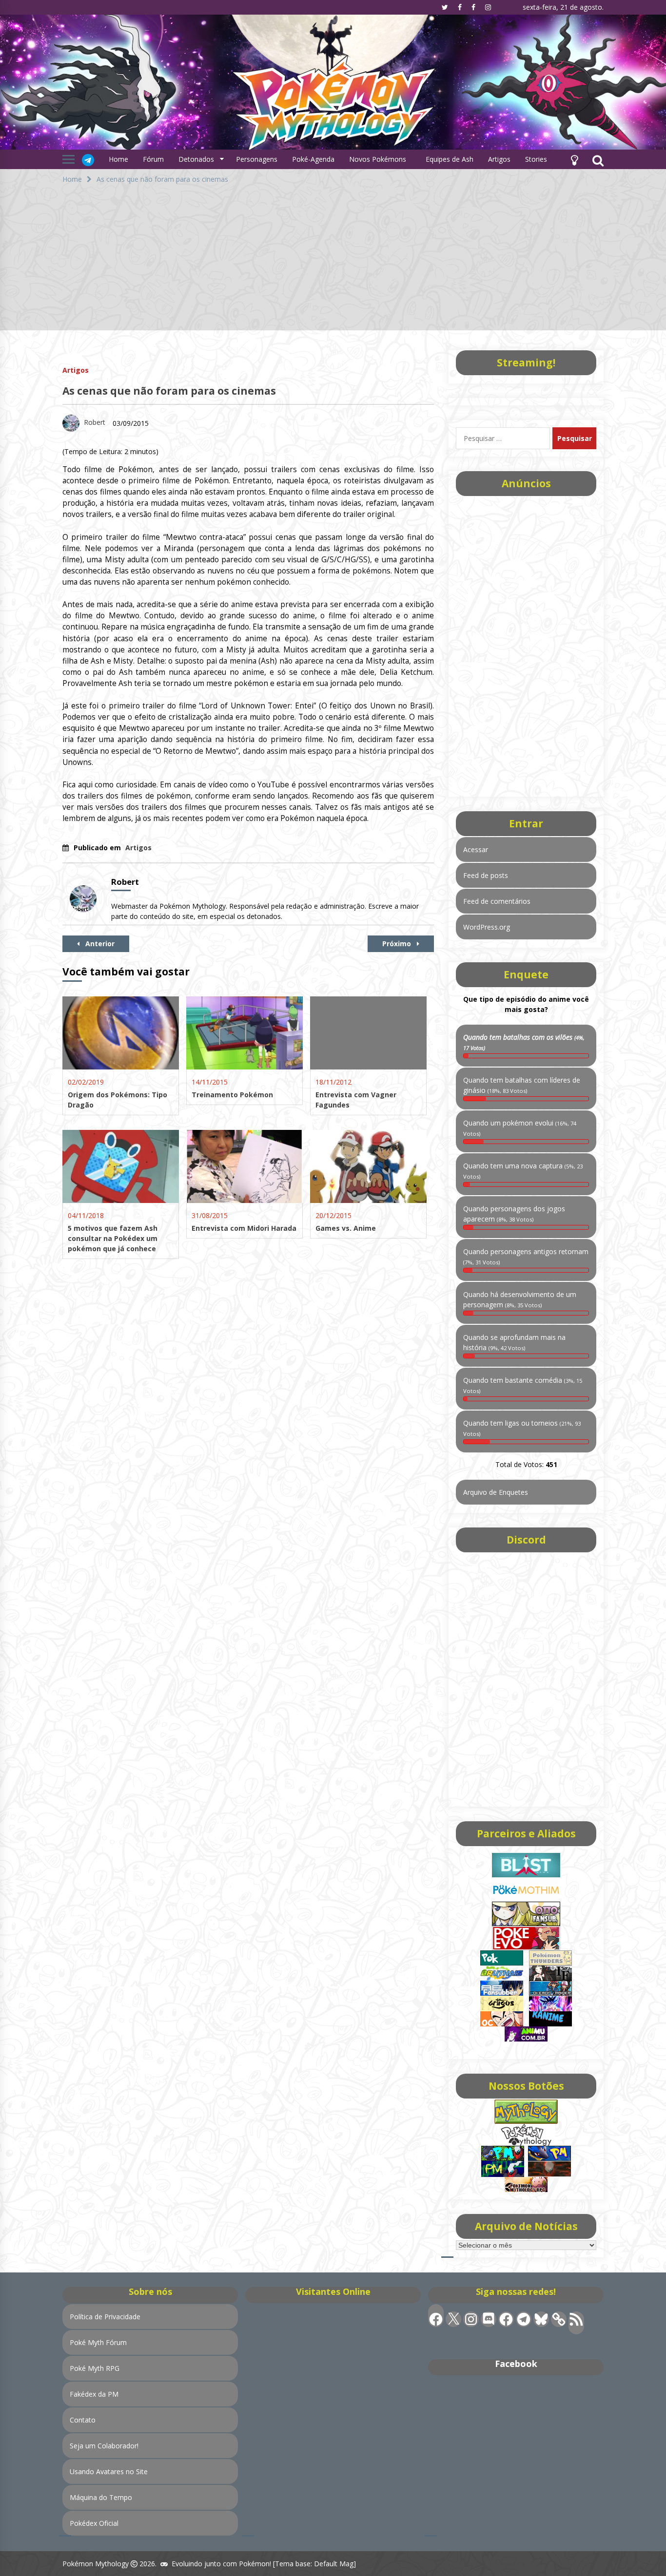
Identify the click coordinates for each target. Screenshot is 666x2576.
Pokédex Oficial (94, 2523)
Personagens (257, 159)
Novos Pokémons (379, 159)
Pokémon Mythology (96, 2564)
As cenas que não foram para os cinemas (169, 391)
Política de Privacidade (105, 2317)
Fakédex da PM (94, 2394)
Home (118, 159)
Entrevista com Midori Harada (244, 1228)
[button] (574, 159)
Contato (83, 2420)
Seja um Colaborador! (104, 2446)
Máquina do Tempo (101, 2497)
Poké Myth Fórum (98, 2342)
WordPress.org (487, 927)
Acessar (476, 849)
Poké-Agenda (313, 159)
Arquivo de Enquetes (496, 1492)
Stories (536, 159)
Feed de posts (486, 875)
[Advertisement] (333, 262)
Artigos (499, 159)
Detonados (196, 159)
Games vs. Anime (346, 1228)
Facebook (516, 2364)
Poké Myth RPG (95, 2368)
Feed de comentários (497, 901)
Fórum (153, 159)
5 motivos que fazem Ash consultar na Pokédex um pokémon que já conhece (113, 1238)
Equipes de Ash (450, 159)
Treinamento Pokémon (232, 1095)
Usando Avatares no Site (109, 2471)
